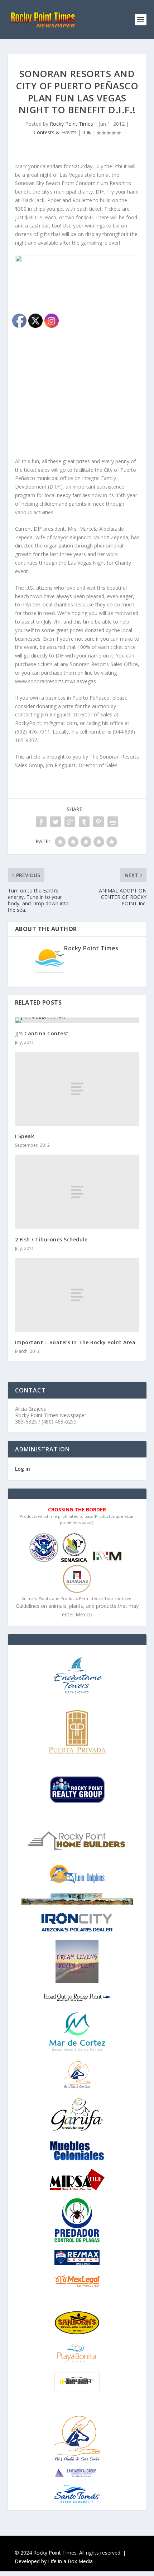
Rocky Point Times (71, 124)
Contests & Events (55, 132)
